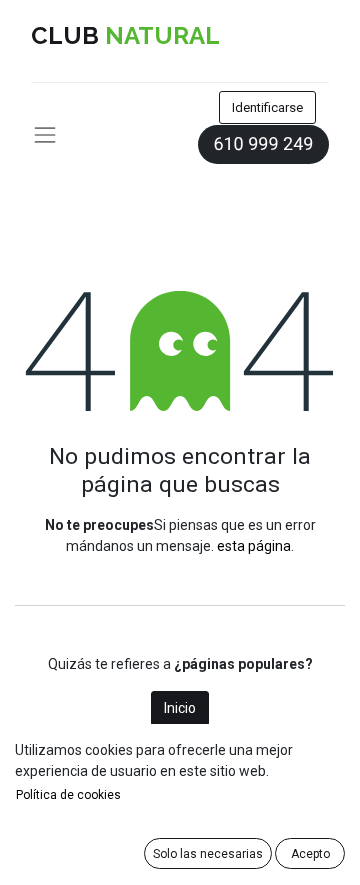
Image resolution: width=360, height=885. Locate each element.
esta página (254, 546)
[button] (208, 853)
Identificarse (267, 107)
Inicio (180, 708)
